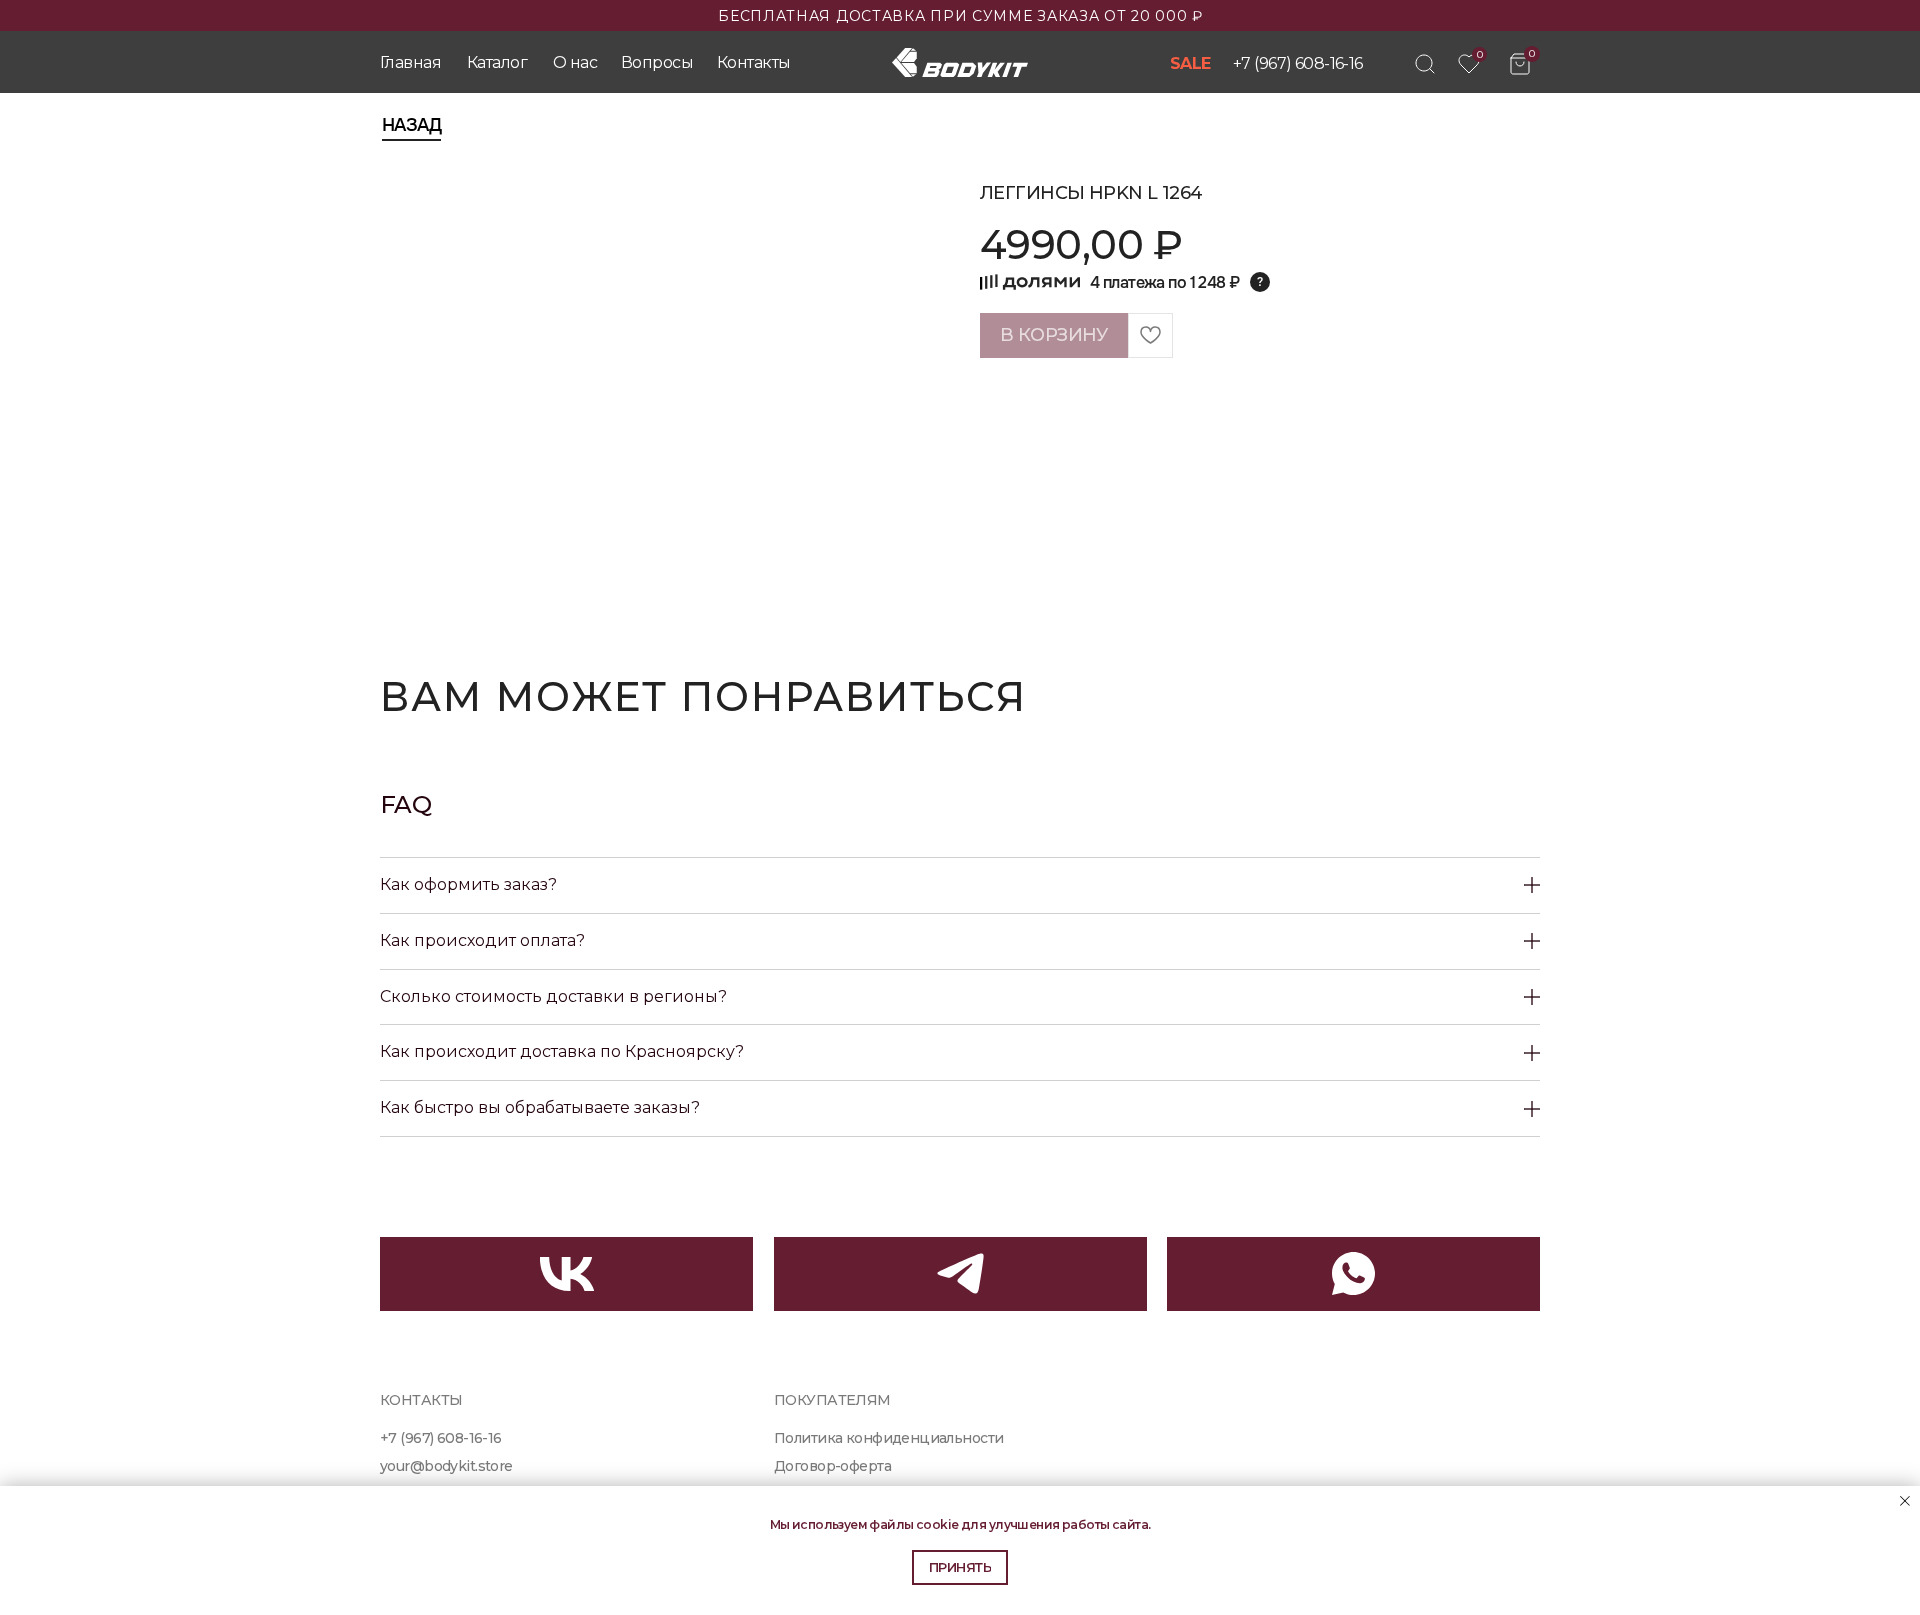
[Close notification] (1905, 1501)
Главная (410, 62)
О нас (575, 62)
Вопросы (657, 62)
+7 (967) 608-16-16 (1298, 63)
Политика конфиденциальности (888, 1438)
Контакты (753, 62)
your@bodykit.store (446, 1466)
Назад (411, 125)
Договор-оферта (832, 1466)
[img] (1425, 64)
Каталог (497, 62)
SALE (1190, 63)
